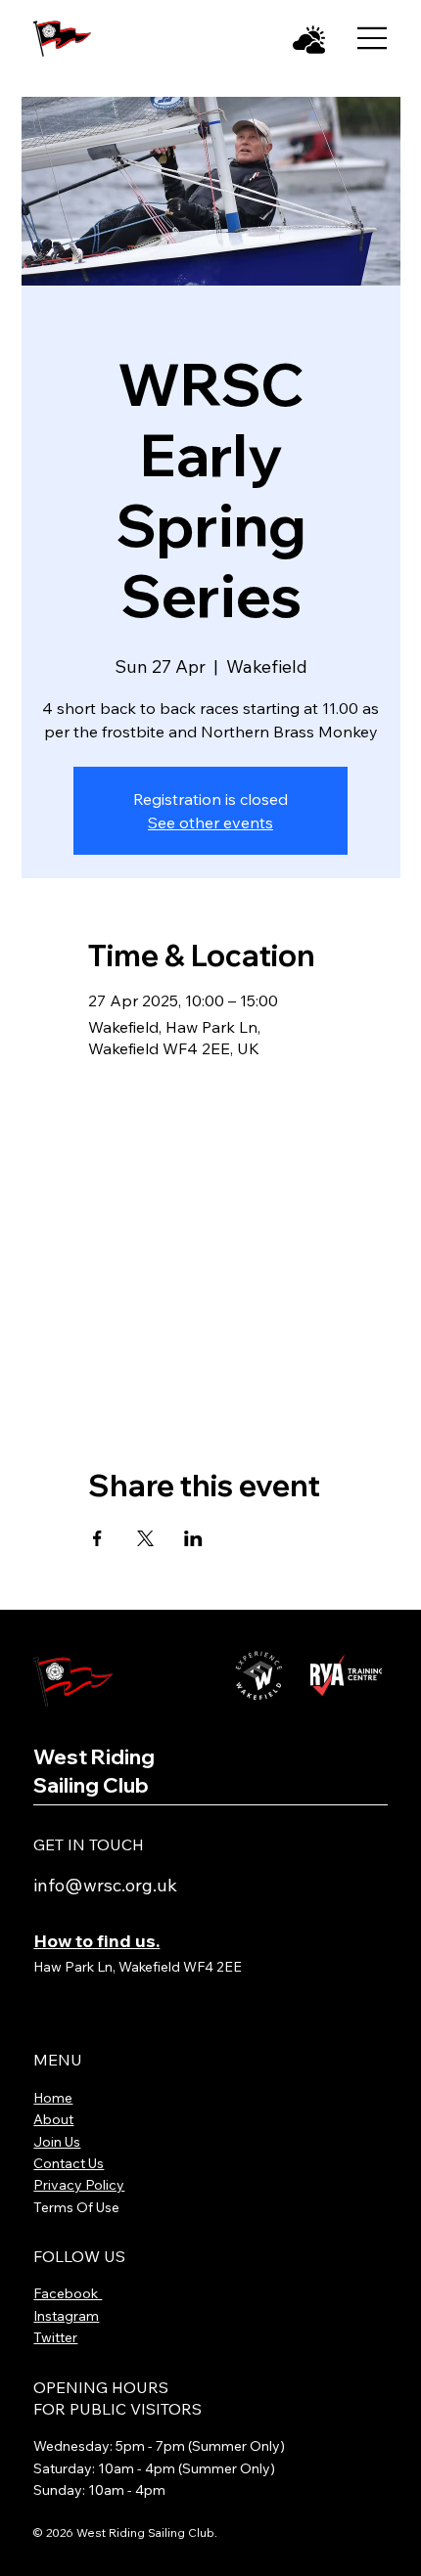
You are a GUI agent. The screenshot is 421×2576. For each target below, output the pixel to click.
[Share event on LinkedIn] (193, 1538)
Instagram (66, 2316)
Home (53, 2098)
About (53, 2119)
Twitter (55, 2337)
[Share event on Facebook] (97, 1538)
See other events (210, 822)
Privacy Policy (79, 2185)
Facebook (68, 2293)
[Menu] (373, 38)
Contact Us (69, 2163)
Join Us (57, 2142)
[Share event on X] (145, 1538)
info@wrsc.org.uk (105, 1885)
